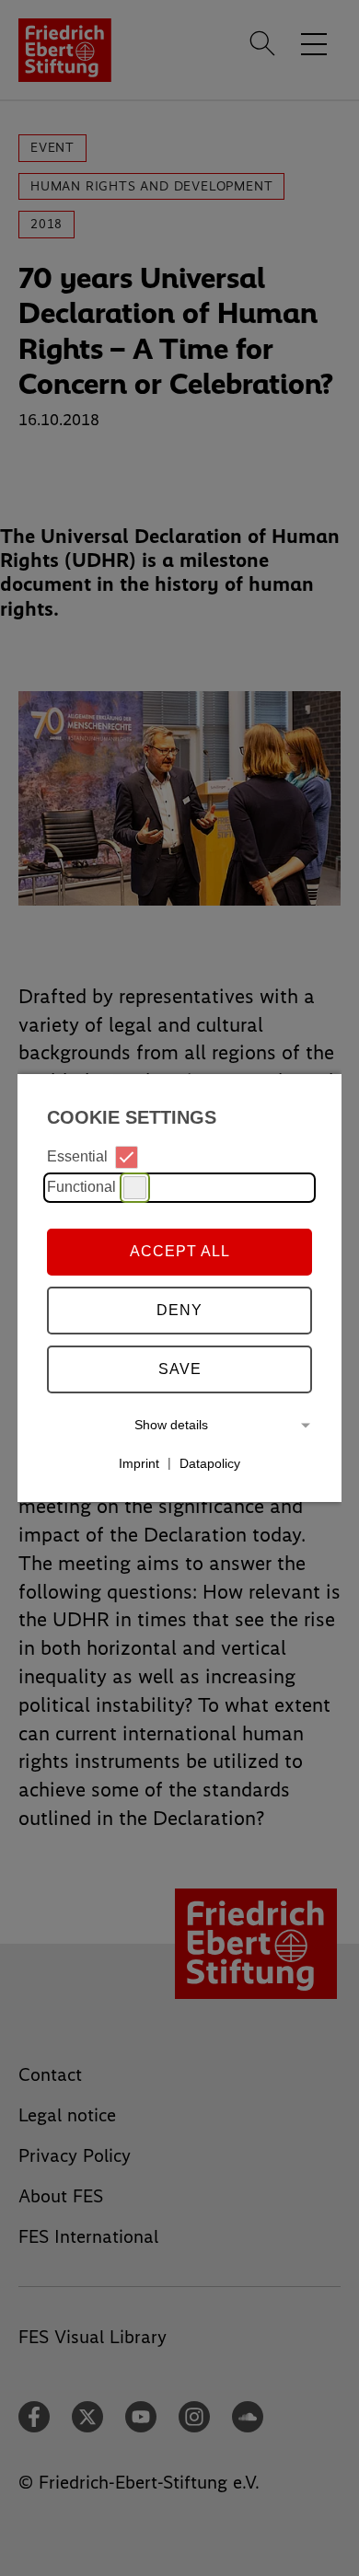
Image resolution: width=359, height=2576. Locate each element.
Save (180, 1369)
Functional (81, 1187)
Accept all (180, 1251)
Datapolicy (210, 1462)
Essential (77, 1156)
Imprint (139, 1462)
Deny (179, 1310)
